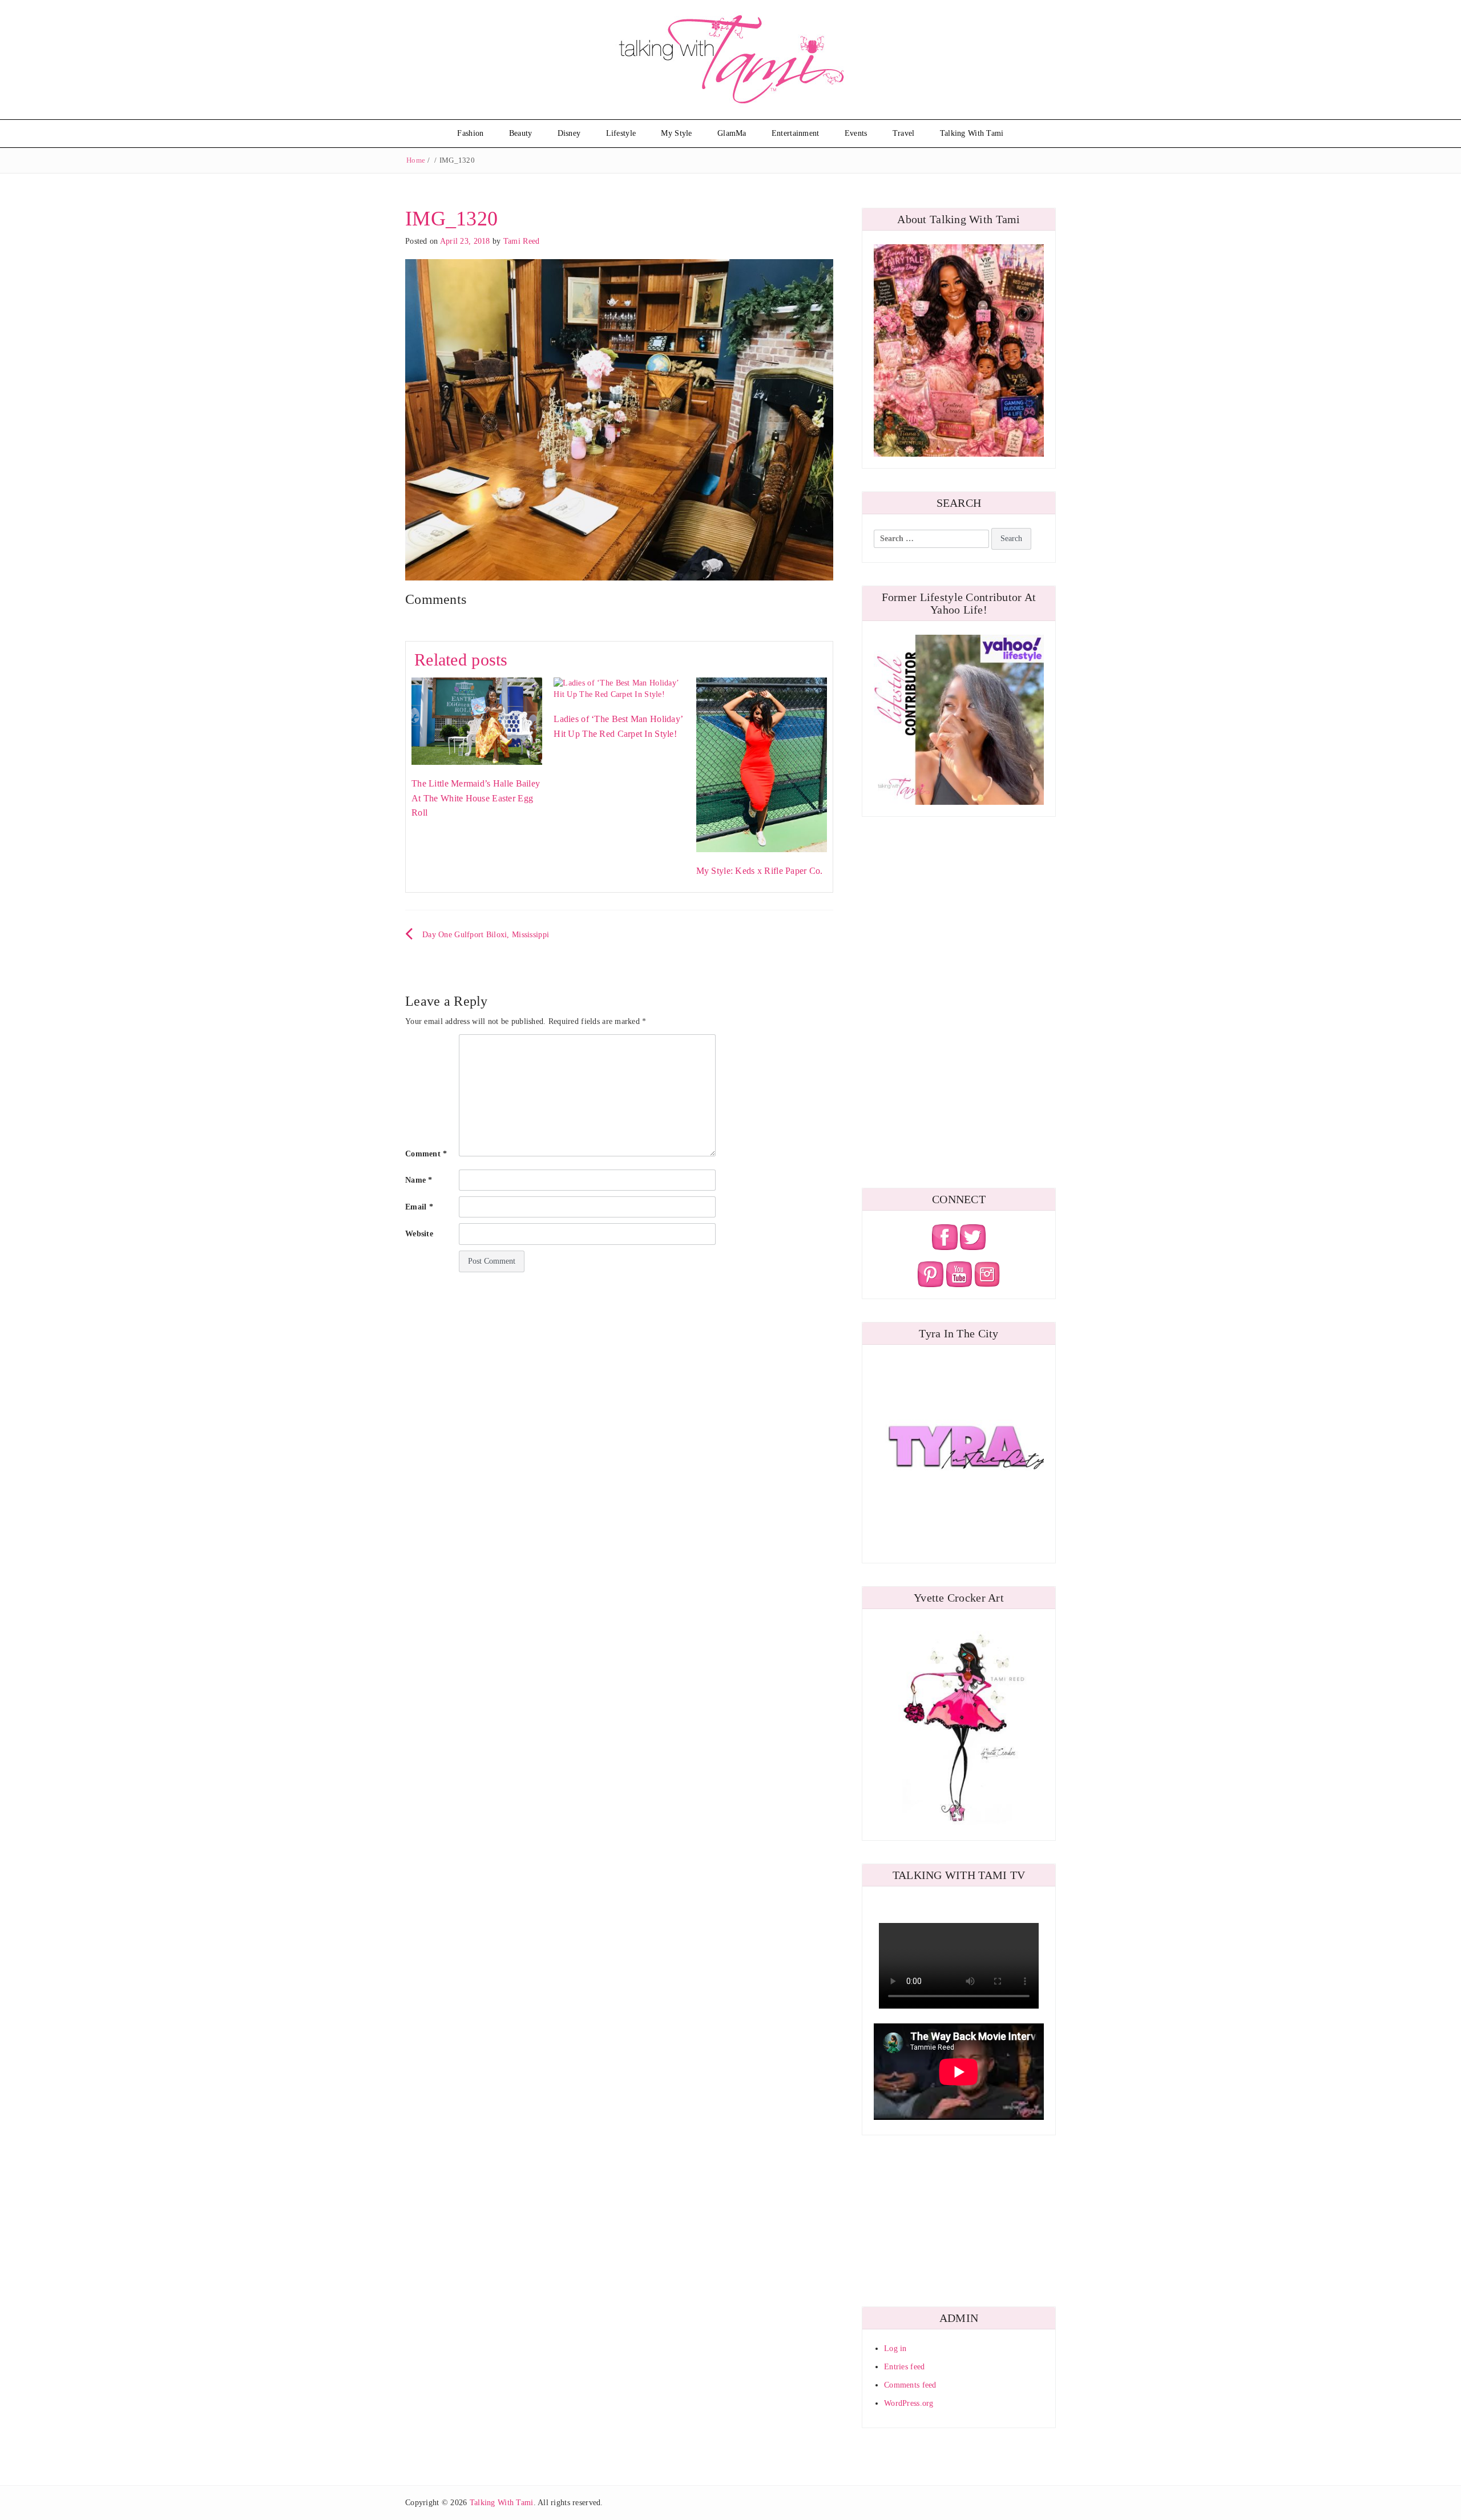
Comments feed (910, 2385)
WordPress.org (909, 2403)
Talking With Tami (972, 133)
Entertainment (796, 133)
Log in (895, 2348)
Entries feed (904, 2367)
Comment (426, 1154)
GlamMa (732, 133)
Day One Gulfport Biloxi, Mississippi (486, 935)
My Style (676, 133)
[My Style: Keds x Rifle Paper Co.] (762, 764)
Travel (904, 133)
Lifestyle (621, 133)
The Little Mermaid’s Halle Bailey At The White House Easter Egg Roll (476, 798)
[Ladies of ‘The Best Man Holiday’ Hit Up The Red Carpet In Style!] (619, 688)
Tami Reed (522, 241)
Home (416, 160)
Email (419, 1207)
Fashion (470, 133)
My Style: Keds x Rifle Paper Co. (760, 871)
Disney (569, 133)
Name (419, 1180)
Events (856, 133)
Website (419, 1234)
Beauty (521, 133)
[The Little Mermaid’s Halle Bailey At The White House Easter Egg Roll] (477, 721)
